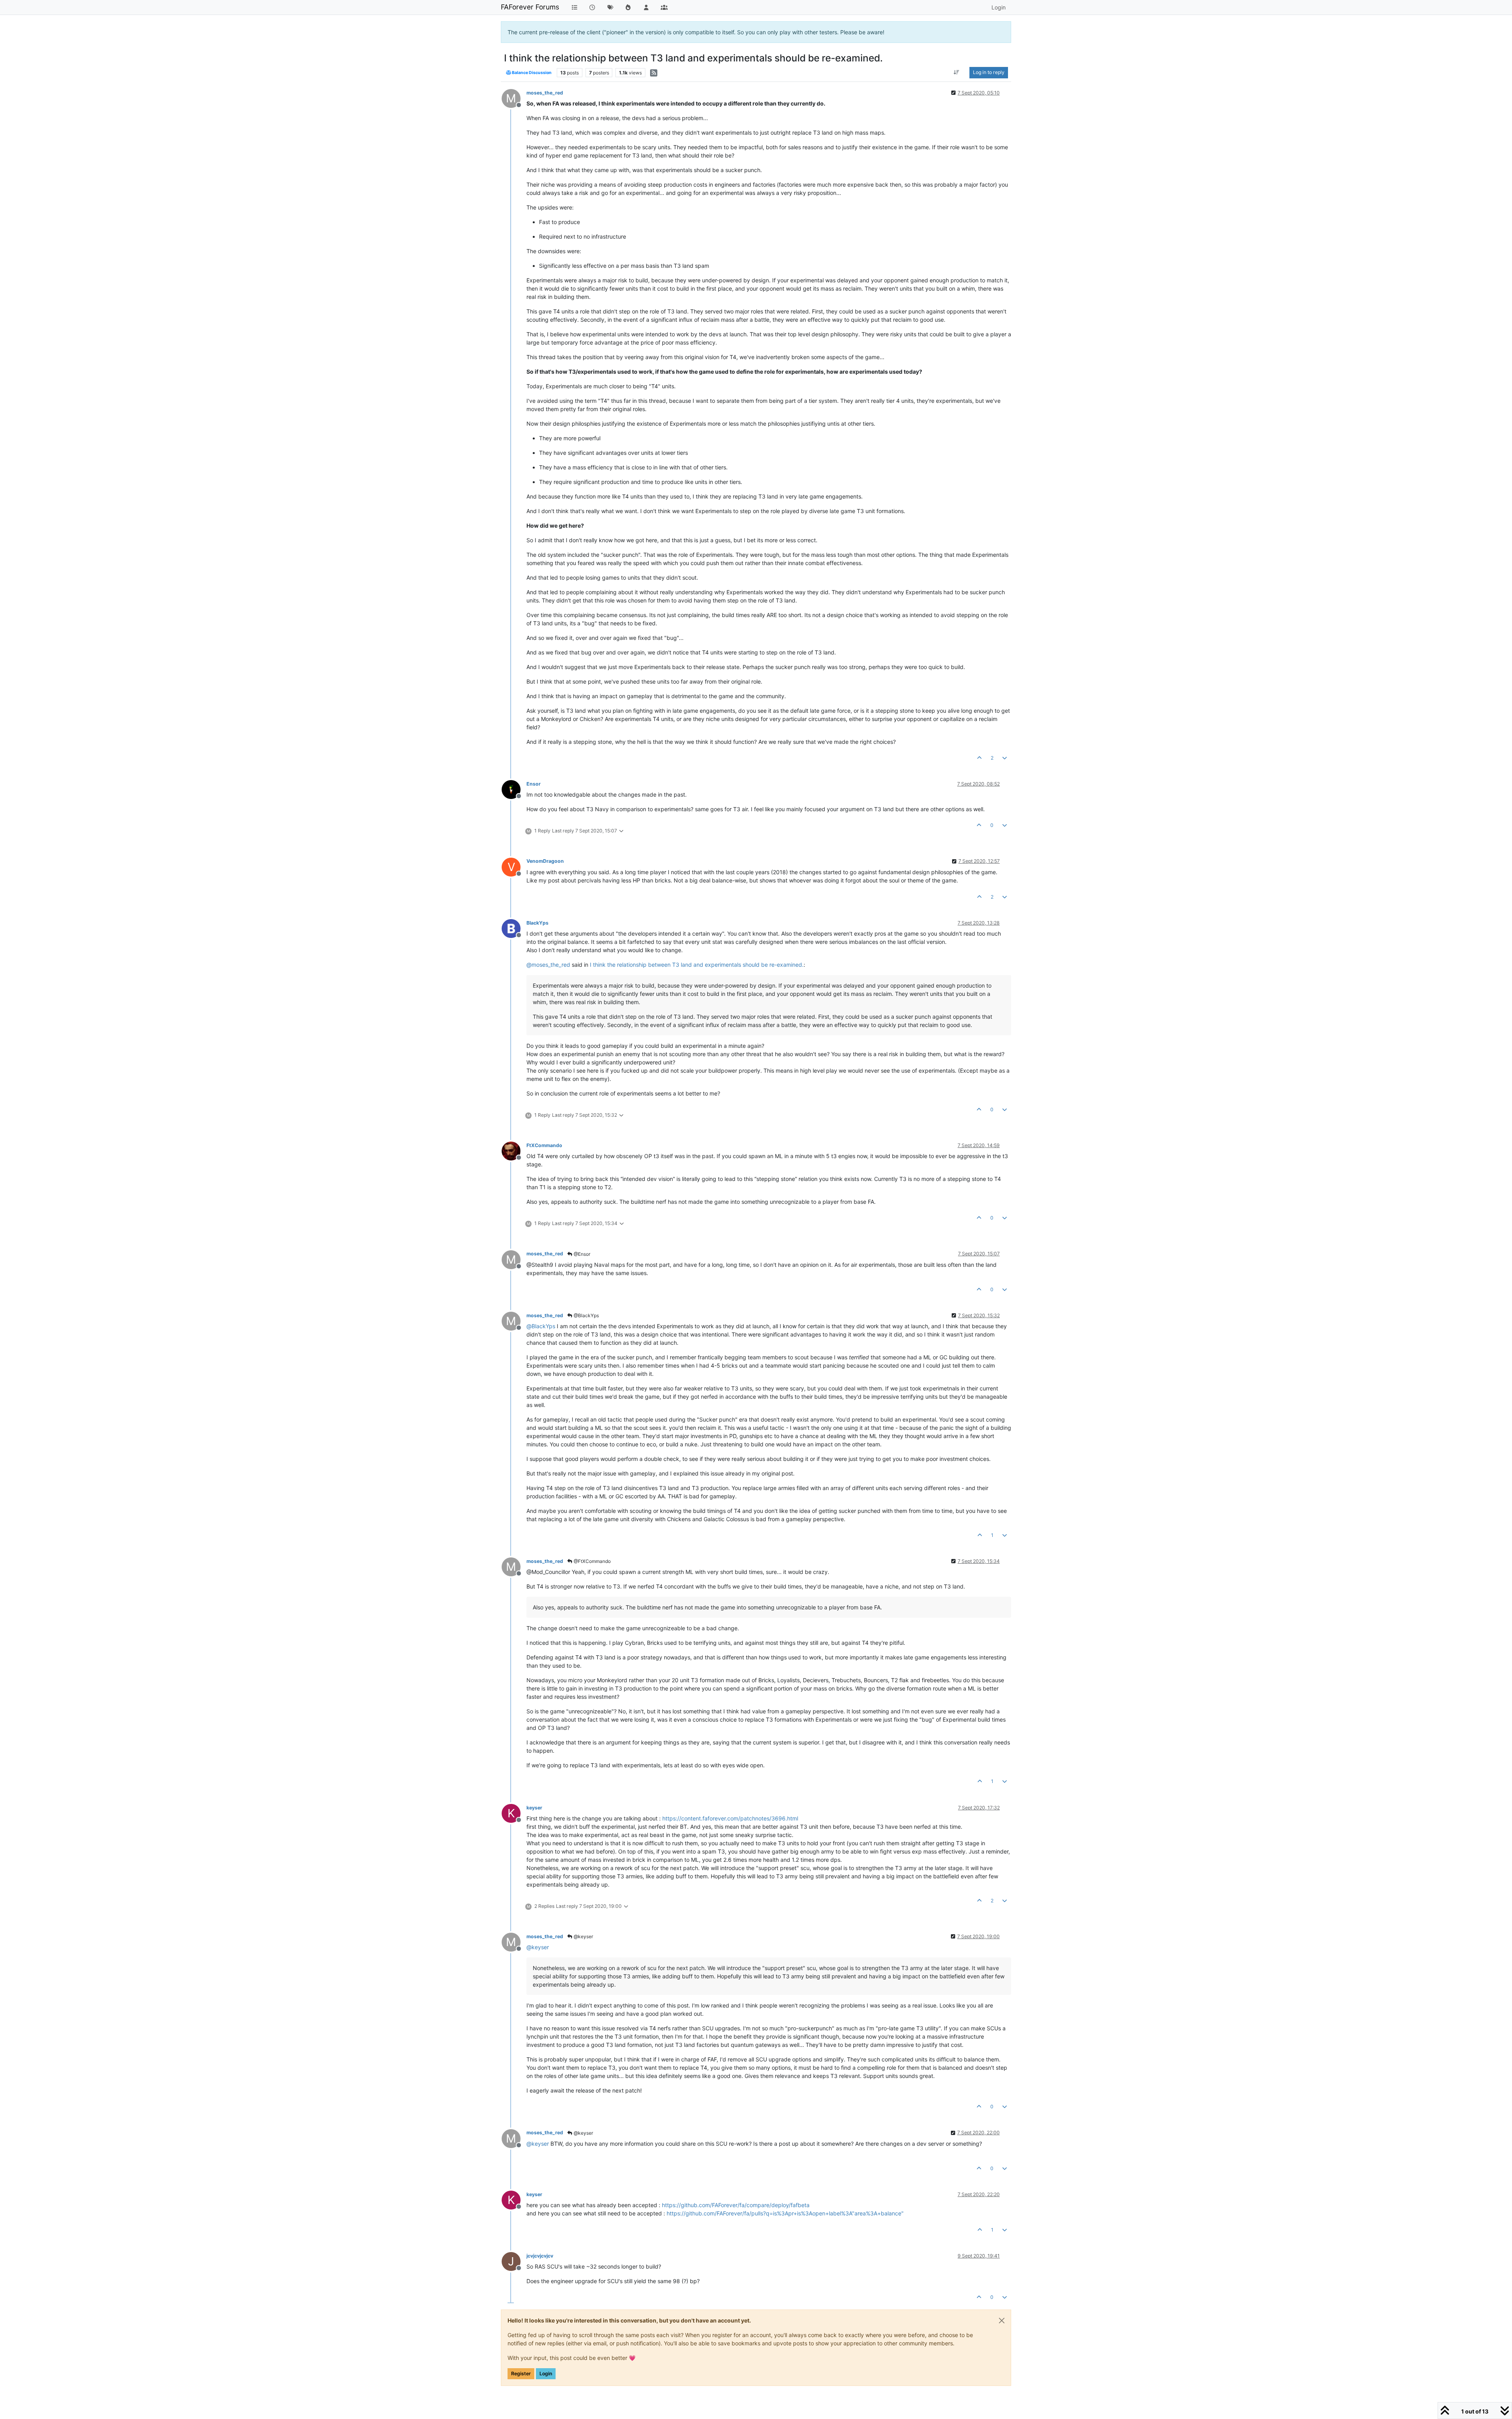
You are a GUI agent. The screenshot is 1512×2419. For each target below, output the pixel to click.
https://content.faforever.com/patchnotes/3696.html (730, 1818)
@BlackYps (586, 1315)
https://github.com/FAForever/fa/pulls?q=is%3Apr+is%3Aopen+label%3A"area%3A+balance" (785, 2213)
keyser (534, 1808)
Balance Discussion (531, 73)
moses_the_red (545, 93)
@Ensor (581, 1254)
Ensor (534, 784)
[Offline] (514, 789)
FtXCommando (544, 1145)
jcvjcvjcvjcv (540, 2256)
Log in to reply (989, 72)
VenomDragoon (545, 861)
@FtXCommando (592, 1561)
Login (546, 2374)
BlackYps (537, 923)
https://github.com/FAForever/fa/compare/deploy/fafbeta (736, 2205)
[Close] (1002, 2321)
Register (521, 2374)
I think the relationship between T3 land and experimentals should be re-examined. (697, 965)
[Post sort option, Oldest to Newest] (957, 72)
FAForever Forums (530, 7)
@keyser (583, 1936)
